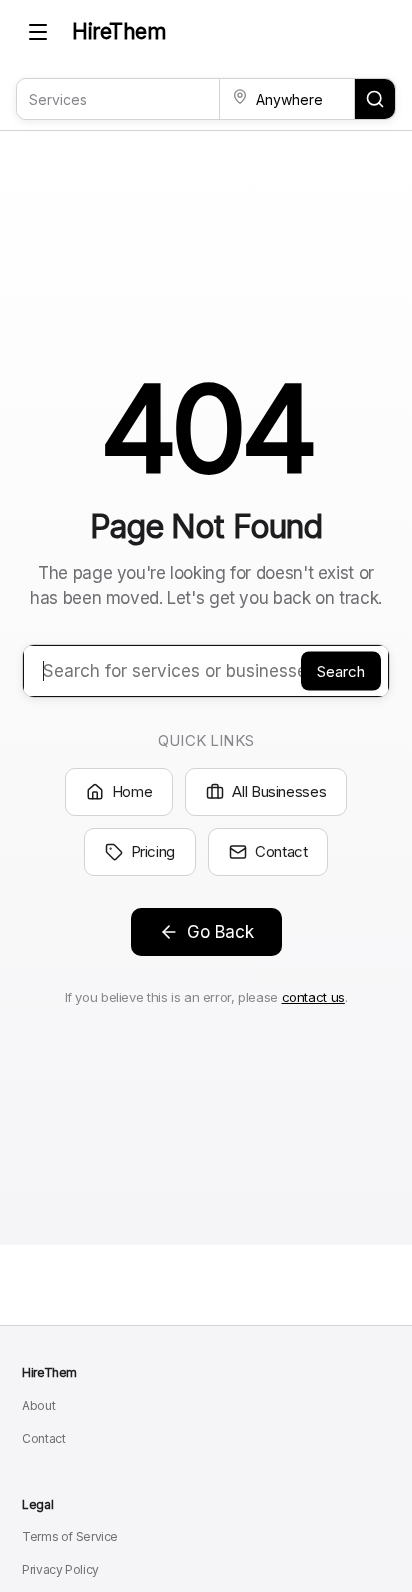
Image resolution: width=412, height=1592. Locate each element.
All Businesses (279, 791)
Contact (281, 851)
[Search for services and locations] (375, 99)
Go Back (220, 932)
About (38, 1405)
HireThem (119, 31)
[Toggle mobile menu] (38, 32)
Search (341, 670)
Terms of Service (70, 1536)
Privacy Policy (60, 1569)
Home (132, 791)
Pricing (153, 851)
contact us (313, 997)
